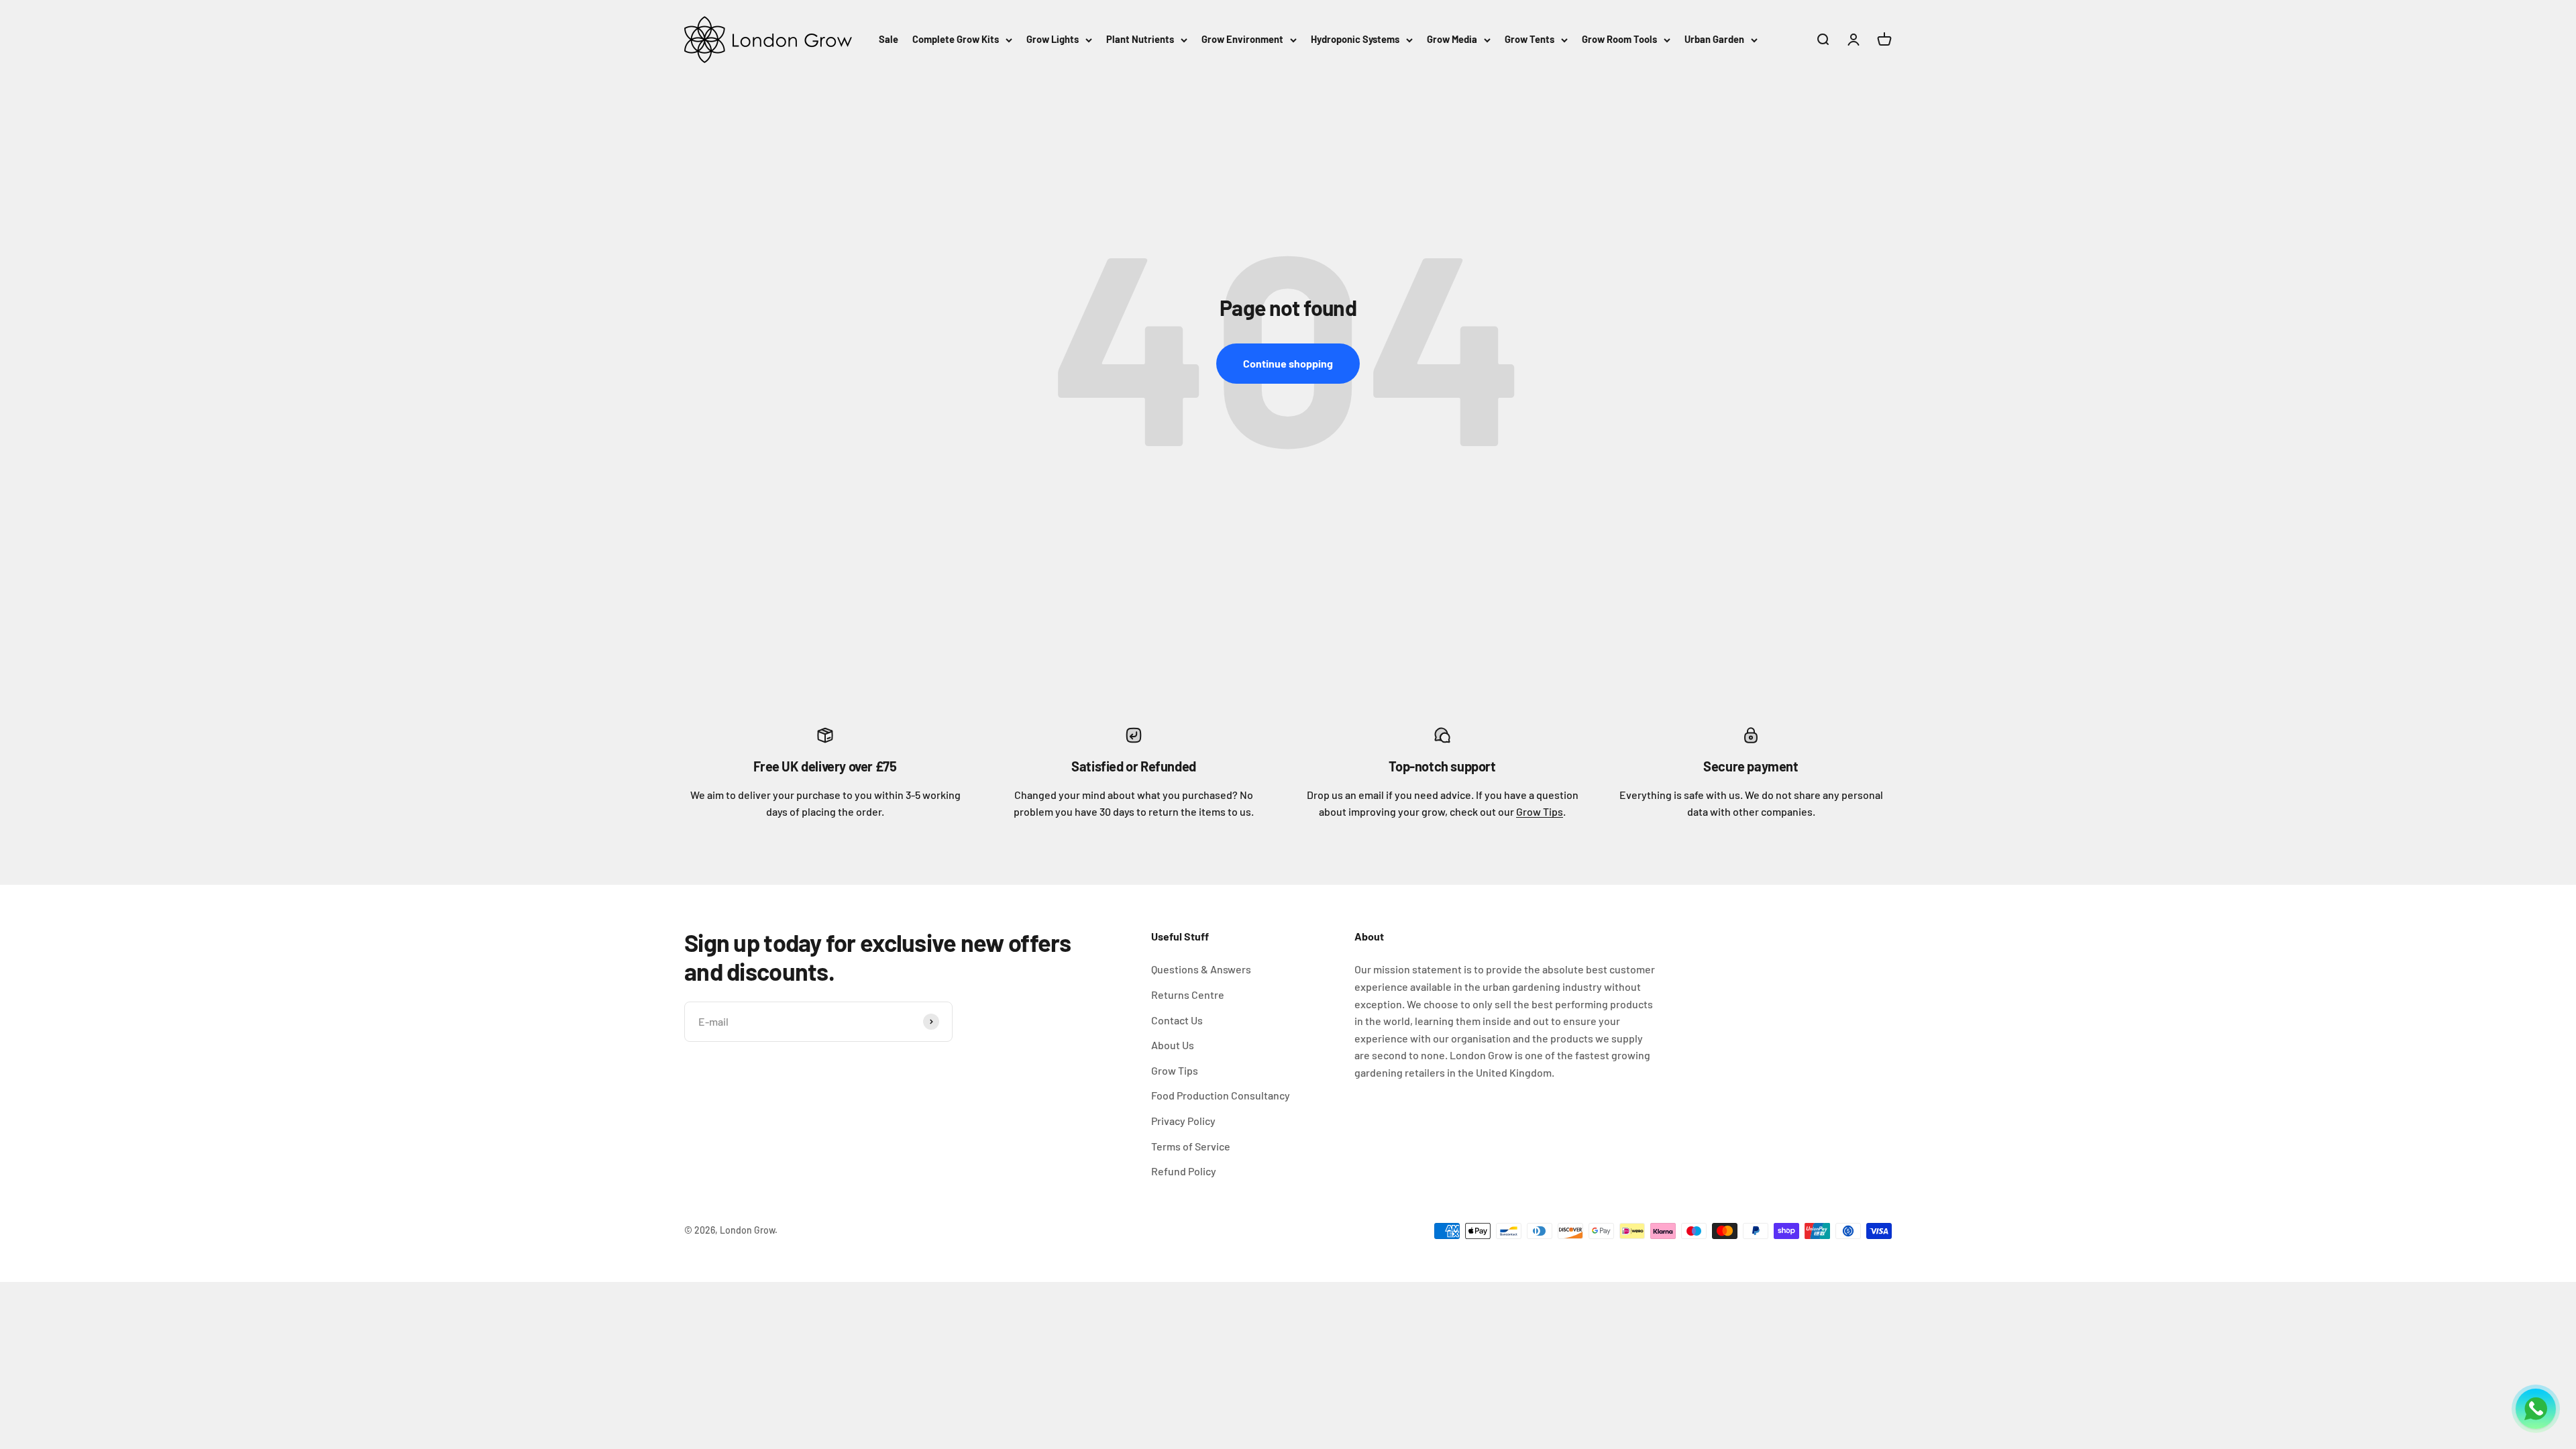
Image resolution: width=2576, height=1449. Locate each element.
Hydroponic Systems (1355, 39)
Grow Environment (1242, 39)
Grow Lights (1053, 39)
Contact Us (1177, 1020)
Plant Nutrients (1140, 39)
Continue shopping (1288, 363)
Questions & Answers (1201, 969)
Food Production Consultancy (1221, 1095)
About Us (1173, 1045)
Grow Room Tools (1619, 39)
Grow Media (1452, 39)
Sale (889, 39)
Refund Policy (1184, 1171)
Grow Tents (1529, 39)
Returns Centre (1188, 995)
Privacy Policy (1183, 1121)
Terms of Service (1191, 1146)
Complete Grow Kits (956, 39)
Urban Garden (1714, 39)
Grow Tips (1540, 811)
